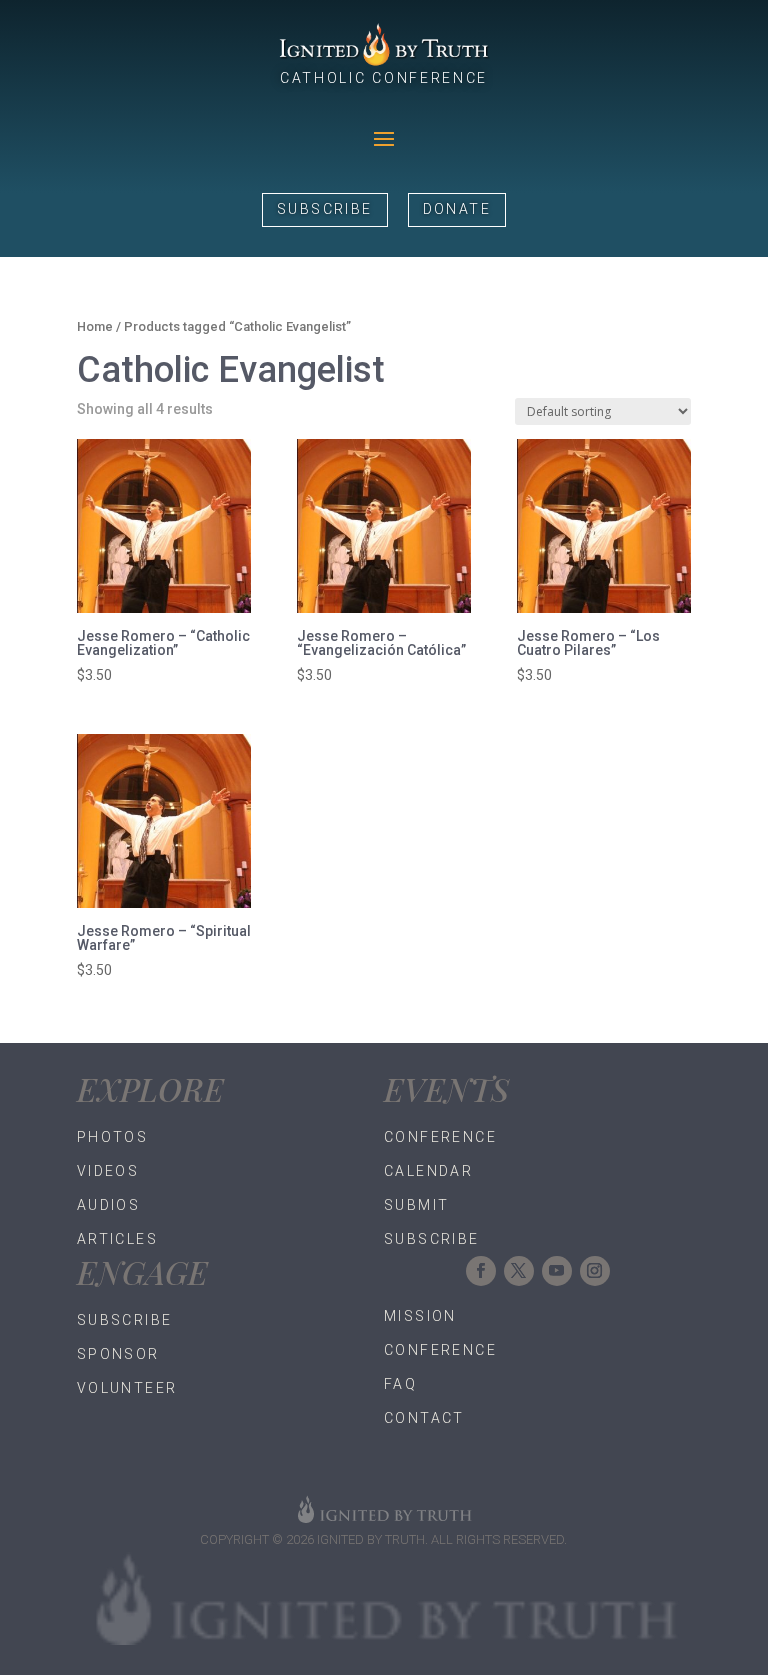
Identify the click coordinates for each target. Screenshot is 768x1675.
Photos (112, 1137)
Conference (440, 1137)
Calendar (428, 1171)
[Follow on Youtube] (557, 1271)
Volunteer (127, 1388)
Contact (424, 1418)
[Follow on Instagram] (595, 1271)
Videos (108, 1171)
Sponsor (118, 1354)
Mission (420, 1316)
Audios (108, 1205)
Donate (457, 209)
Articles (117, 1239)
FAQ (400, 1384)
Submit (416, 1205)
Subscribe (325, 209)
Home (95, 326)
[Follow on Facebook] (481, 1271)
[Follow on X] (519, 1271)
